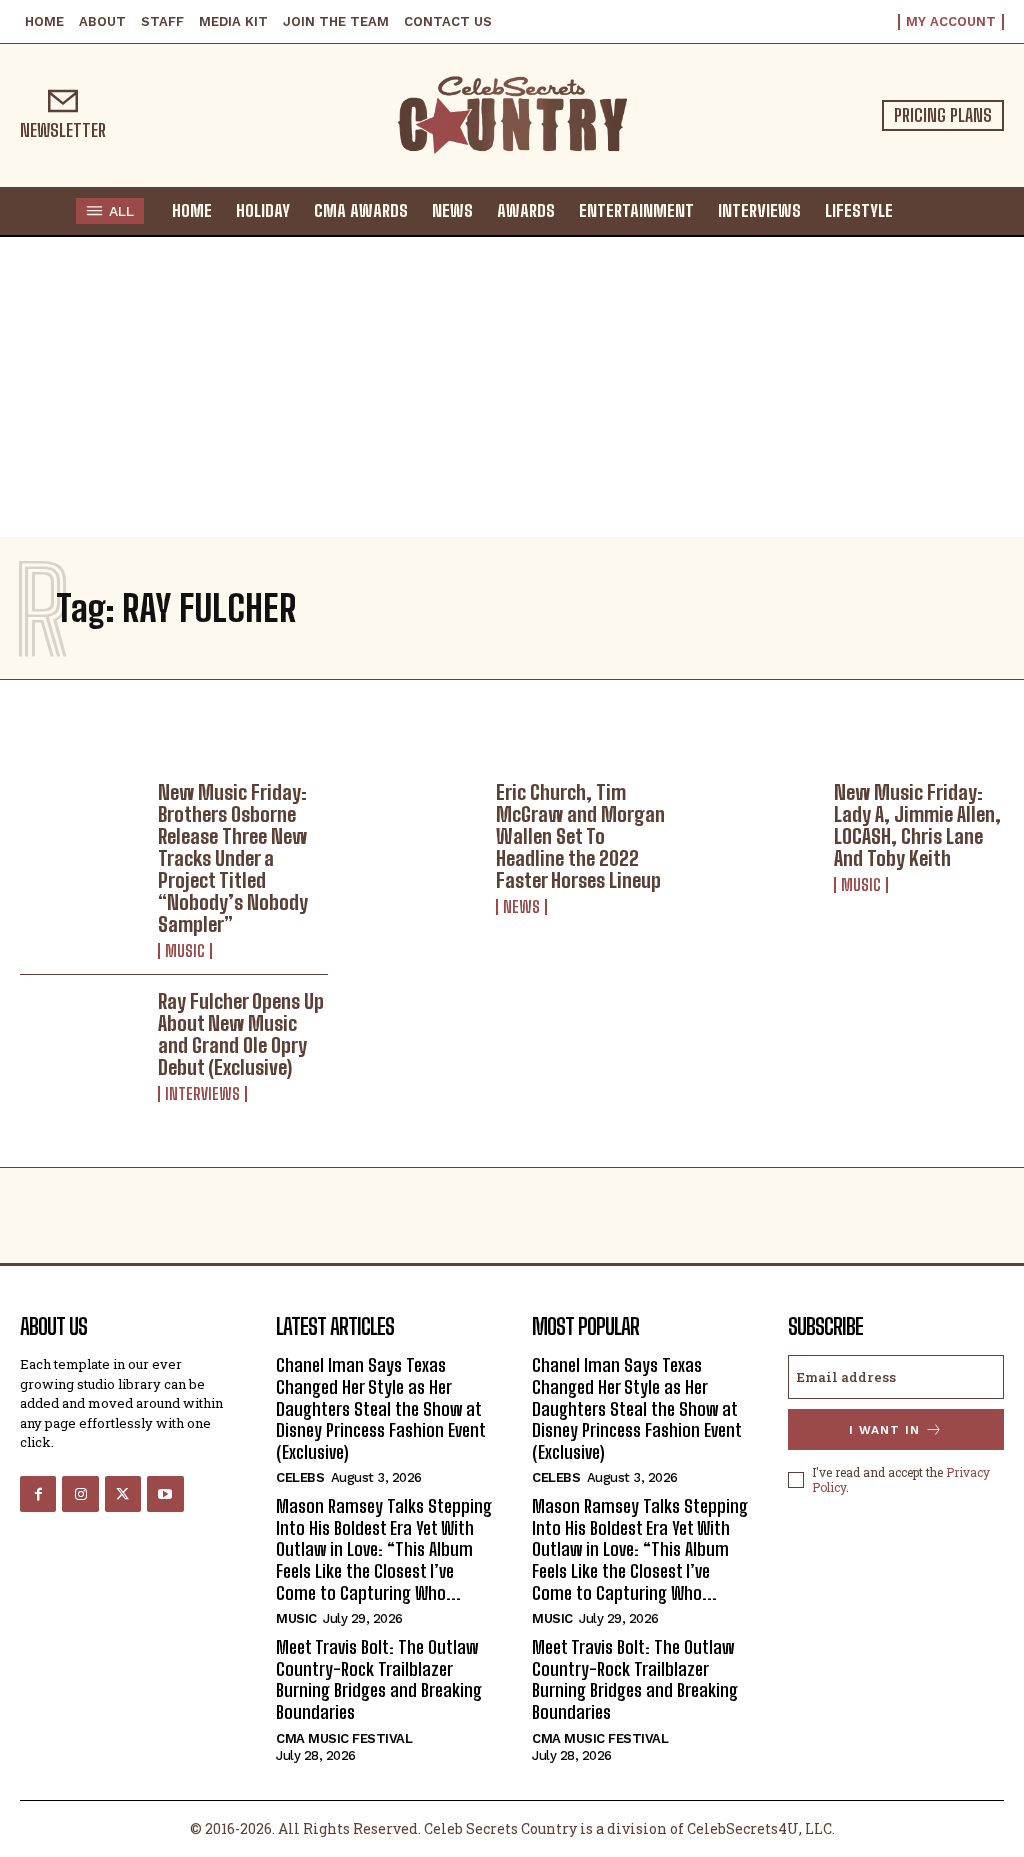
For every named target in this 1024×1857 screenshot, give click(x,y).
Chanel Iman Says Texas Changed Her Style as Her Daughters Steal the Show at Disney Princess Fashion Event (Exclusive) (381, 1408)
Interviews (202, 1094)
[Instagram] (80, 1494)
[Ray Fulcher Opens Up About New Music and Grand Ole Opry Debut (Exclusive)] (81, 1039)
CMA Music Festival (344, 1738)
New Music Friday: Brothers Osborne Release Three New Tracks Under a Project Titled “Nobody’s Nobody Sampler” (233, 858)
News (521, 907)
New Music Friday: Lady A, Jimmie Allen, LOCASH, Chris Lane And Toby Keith (917, 825)
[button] (925, 210)
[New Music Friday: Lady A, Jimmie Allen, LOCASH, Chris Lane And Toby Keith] (757, 830)
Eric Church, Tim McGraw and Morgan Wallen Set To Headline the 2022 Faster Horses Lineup (580, 836)
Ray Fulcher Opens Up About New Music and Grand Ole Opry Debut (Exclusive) (241, 1034)
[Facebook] (38, 1494)
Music (185, 951)
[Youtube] (165, 1494)
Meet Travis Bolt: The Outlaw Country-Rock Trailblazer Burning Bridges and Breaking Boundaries (379, 1679)
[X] (123, 1494)
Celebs (300, 1477)
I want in (884, 1430)
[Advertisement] (512, 387)
